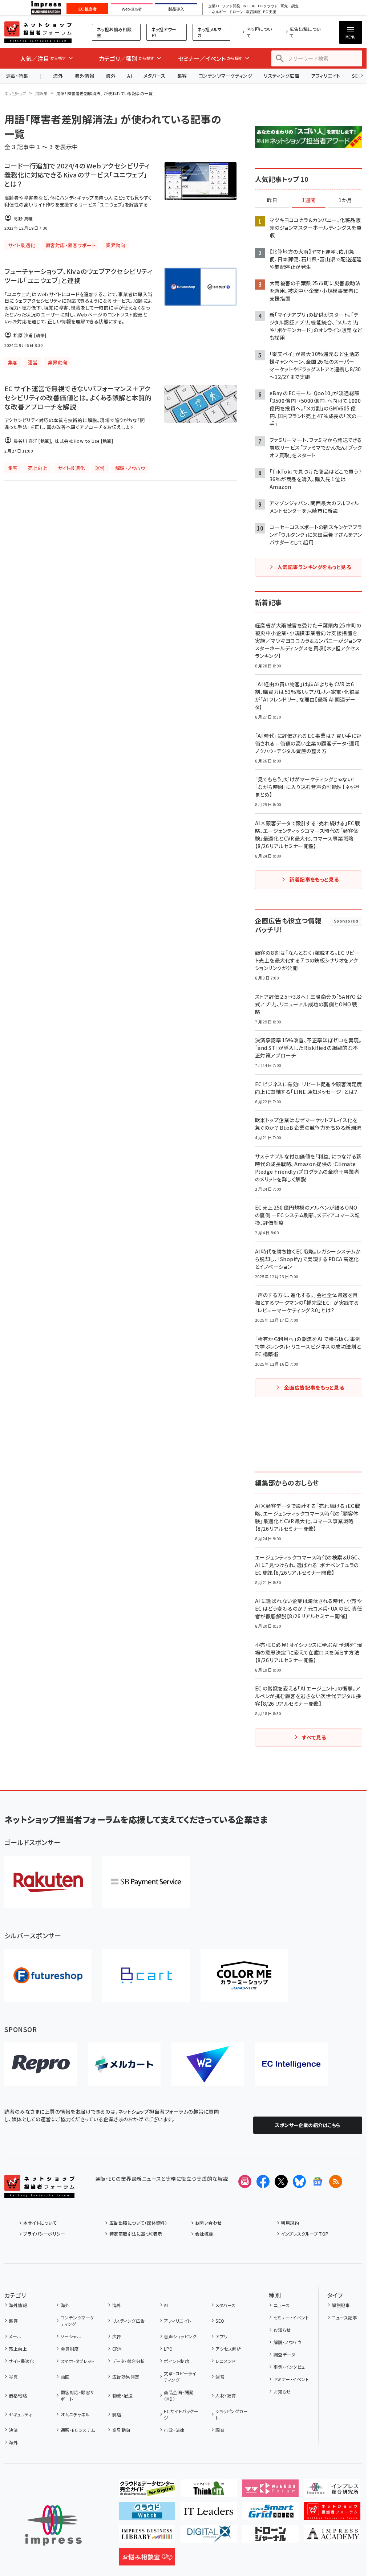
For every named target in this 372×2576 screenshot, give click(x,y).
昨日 (272, 200)
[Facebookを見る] (263, 2182)
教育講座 (253, 12)
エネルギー (217, 12)
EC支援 (269, 12)
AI (130, 76)
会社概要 (204, 2234)
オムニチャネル (75, 2414)
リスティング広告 (282, 76)
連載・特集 (17, 76)
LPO (168, 2349)
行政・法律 (174, 2430)
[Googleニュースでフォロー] (318, 2182)
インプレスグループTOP (305, 2234)
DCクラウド (268, 6)
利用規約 (290, 2223)
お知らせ (282, 2330)
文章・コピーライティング (180, 2377)
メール (15, 2336)
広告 (117, 2336)
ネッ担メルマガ (210, 32)
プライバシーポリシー (44, 2234)
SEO (220, 2321)
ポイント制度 (177, 2361)
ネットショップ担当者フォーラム (38, 32)
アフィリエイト (325, 76)
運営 (220, 2377)
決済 (13, 2430)
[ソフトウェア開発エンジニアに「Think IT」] (209, 2491)
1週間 (309, 200)
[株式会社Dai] (146, 1976)
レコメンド (225, 2361)
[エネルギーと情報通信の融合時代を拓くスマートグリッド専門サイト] (270, 2514)
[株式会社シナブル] (291, 2064)
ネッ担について (259, 32)
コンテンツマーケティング (226, 76)
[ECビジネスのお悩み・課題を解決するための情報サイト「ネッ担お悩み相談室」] (147, 2560)
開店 (117, 2414)
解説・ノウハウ (287, 2342)
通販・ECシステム (78, 2430)
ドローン (236, 12)
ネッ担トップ (15, 93)
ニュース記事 (344, 2317)
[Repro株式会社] (41, 2064)
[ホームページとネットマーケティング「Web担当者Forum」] (270, 2491)
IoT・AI (249, 6)
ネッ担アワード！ (164, 32)
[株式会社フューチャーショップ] (48, 1976)
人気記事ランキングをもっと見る (314, 567)
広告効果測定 (126, 2377)
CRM (117, 2349)
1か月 (345, 200)
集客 (182, 76)
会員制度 (70, 2349)
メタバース (154, 76)
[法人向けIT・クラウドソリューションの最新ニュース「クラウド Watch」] (147, 2514)
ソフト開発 (231, 6)
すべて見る (314, 1737)
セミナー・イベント (291, 2317)
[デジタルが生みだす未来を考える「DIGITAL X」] (209, 2537)
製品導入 (176, 9)
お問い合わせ (209, 2223)
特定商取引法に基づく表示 (136, 2234)
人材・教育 (226, 2395)
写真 (13, 2377)
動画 (65, 2377)
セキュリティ (20, 2414)
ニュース (282, 2305)
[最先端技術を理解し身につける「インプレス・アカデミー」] (332, 2537)
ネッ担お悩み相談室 (114, 32)
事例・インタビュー (292, 2367)
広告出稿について (305, 32)
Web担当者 (132, 9)
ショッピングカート (232, 2414)
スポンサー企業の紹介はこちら (308, 2125)
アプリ (221, 2336)
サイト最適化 (21, 2361)
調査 (220, 2430)
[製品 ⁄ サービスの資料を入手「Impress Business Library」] (147, 2537)
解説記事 (341, 2305)
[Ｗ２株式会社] (208, 2064)
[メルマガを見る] (245, 2182)
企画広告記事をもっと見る (314, 1387)
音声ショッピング (180, 2336)
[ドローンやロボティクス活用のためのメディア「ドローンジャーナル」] (270, 2537)
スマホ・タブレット (78, 2361)
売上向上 (18, 2349)
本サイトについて (40, 2223)
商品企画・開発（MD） (179, 2395)
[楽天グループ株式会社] (48, 1882)
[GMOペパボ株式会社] (244, 1976)
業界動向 (121, 2430)
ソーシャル (71, 2336)
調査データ (284, 2354)
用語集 (41, 93)
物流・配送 (122, 2395)
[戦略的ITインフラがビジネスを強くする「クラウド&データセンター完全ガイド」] (147, 2491)
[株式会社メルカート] (124, 2064)
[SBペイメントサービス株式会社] (146, 1882)
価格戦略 (18, 2395)
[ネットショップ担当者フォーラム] (39, 2192)
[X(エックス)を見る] (281, 2182)
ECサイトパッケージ (181, 2414)
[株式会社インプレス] (53, 2525)
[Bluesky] (299, 2182)
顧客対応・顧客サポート (78, 2395)
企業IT (214, 6)
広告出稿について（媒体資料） (138, 2223)
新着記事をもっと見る (314, 879)
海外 (58, 76)
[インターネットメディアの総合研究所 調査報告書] (332, 2491)
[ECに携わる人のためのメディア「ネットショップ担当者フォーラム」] (332, 2514)
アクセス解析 (228, 2349)
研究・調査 (290, 6)
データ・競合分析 (129, 2361)
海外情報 (84, 76)
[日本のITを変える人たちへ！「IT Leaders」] (209, 2514)
